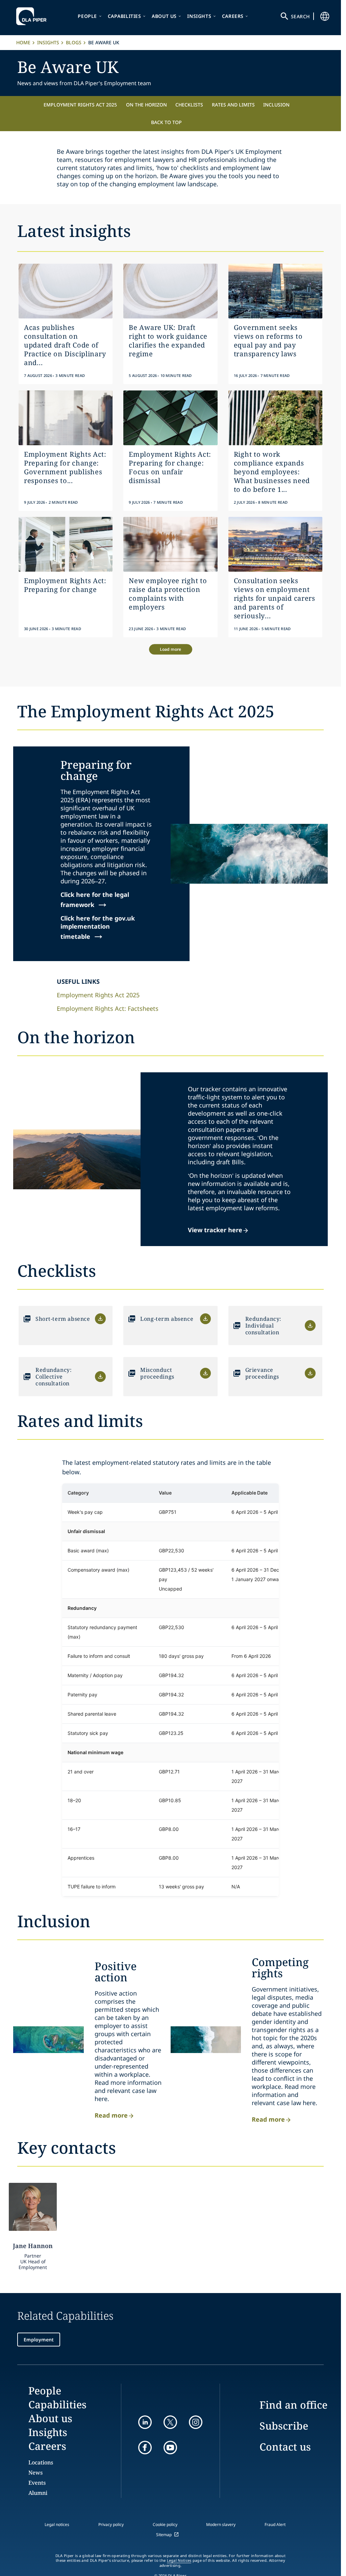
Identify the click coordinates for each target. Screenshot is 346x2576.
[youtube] (170, 2448)
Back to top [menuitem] (166, 122)
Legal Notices (179, 2560)
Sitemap (164, 2535)
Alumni (38, 2493)
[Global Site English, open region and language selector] (325, 16)
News (35, 2473)
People (87, 16)
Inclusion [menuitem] (276, 105)
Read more (111, 2115)
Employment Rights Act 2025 (98, 995)
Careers (233, 16)
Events (37, 2483)
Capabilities (125, 16)
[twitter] (170, 2422)
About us (164, 16)
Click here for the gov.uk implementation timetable (98, 927)
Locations (41, 2462)
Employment (39, 2340)
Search (300, 16)
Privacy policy (111, 2524)
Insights (199, 16)
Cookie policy (165, 2524)
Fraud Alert (275, 2524)
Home (23, 42)
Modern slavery (221, 2524)
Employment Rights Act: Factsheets (108, 1008)
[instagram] (196, 2422)
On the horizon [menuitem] (146, 105)
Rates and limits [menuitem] (233, 105)
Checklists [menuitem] (189, 105)
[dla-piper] (33, 16)
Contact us (285, 2447)
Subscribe (284, 2426)
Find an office (293, 2405)
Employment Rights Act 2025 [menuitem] (80, 105)
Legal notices (57, 2524)
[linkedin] (145, 2422)
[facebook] (145, 2448)
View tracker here (215, 1230)
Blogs (74, 42)
